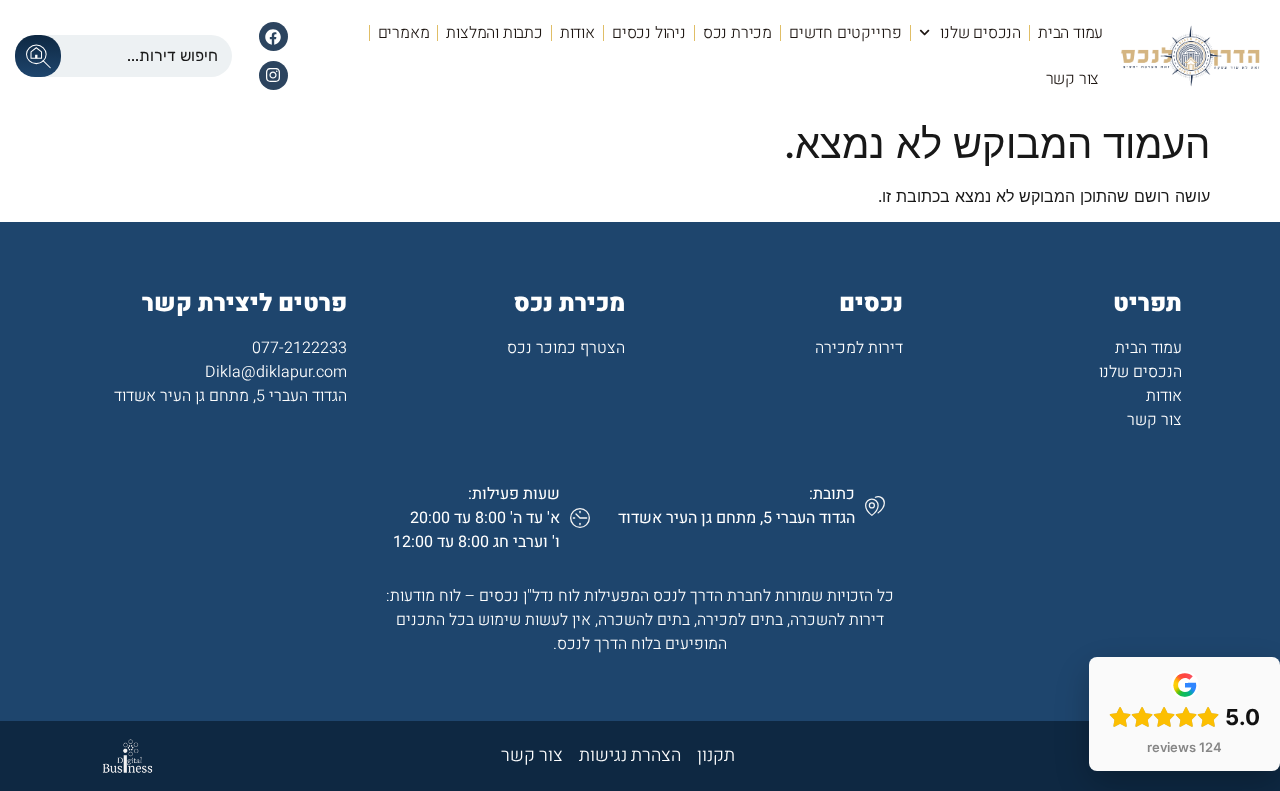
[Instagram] (273, 75)
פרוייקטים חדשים (845, 33)
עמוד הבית (1070, 33)
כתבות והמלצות (494, 33)
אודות (577, 33)
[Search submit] (38, 56)
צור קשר (1073, 79)
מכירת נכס (737, 33)
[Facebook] (273, 36)
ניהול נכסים (649, 33)
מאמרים (404, 33)
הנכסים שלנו (980, 33)
